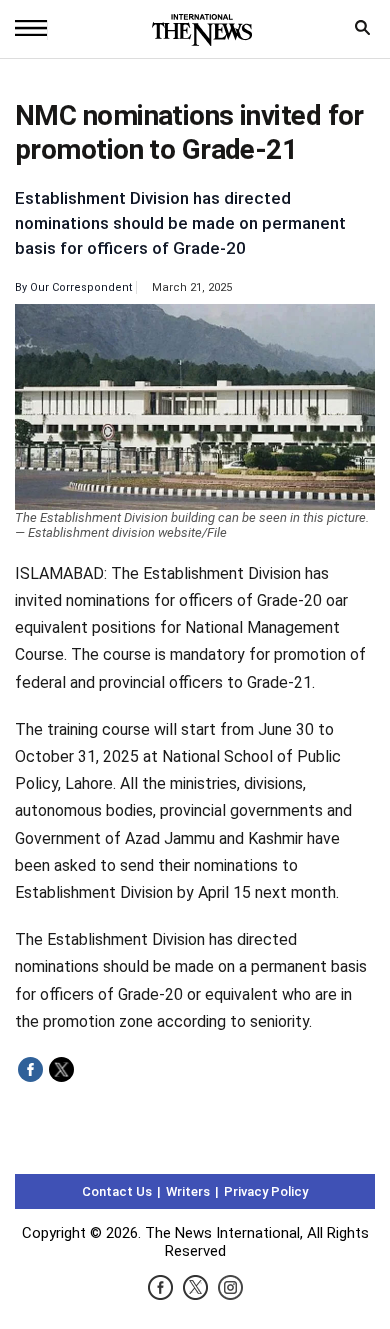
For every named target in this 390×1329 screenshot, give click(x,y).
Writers (188, 1191)
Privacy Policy (266, 1191)
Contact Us (117, 1191)
